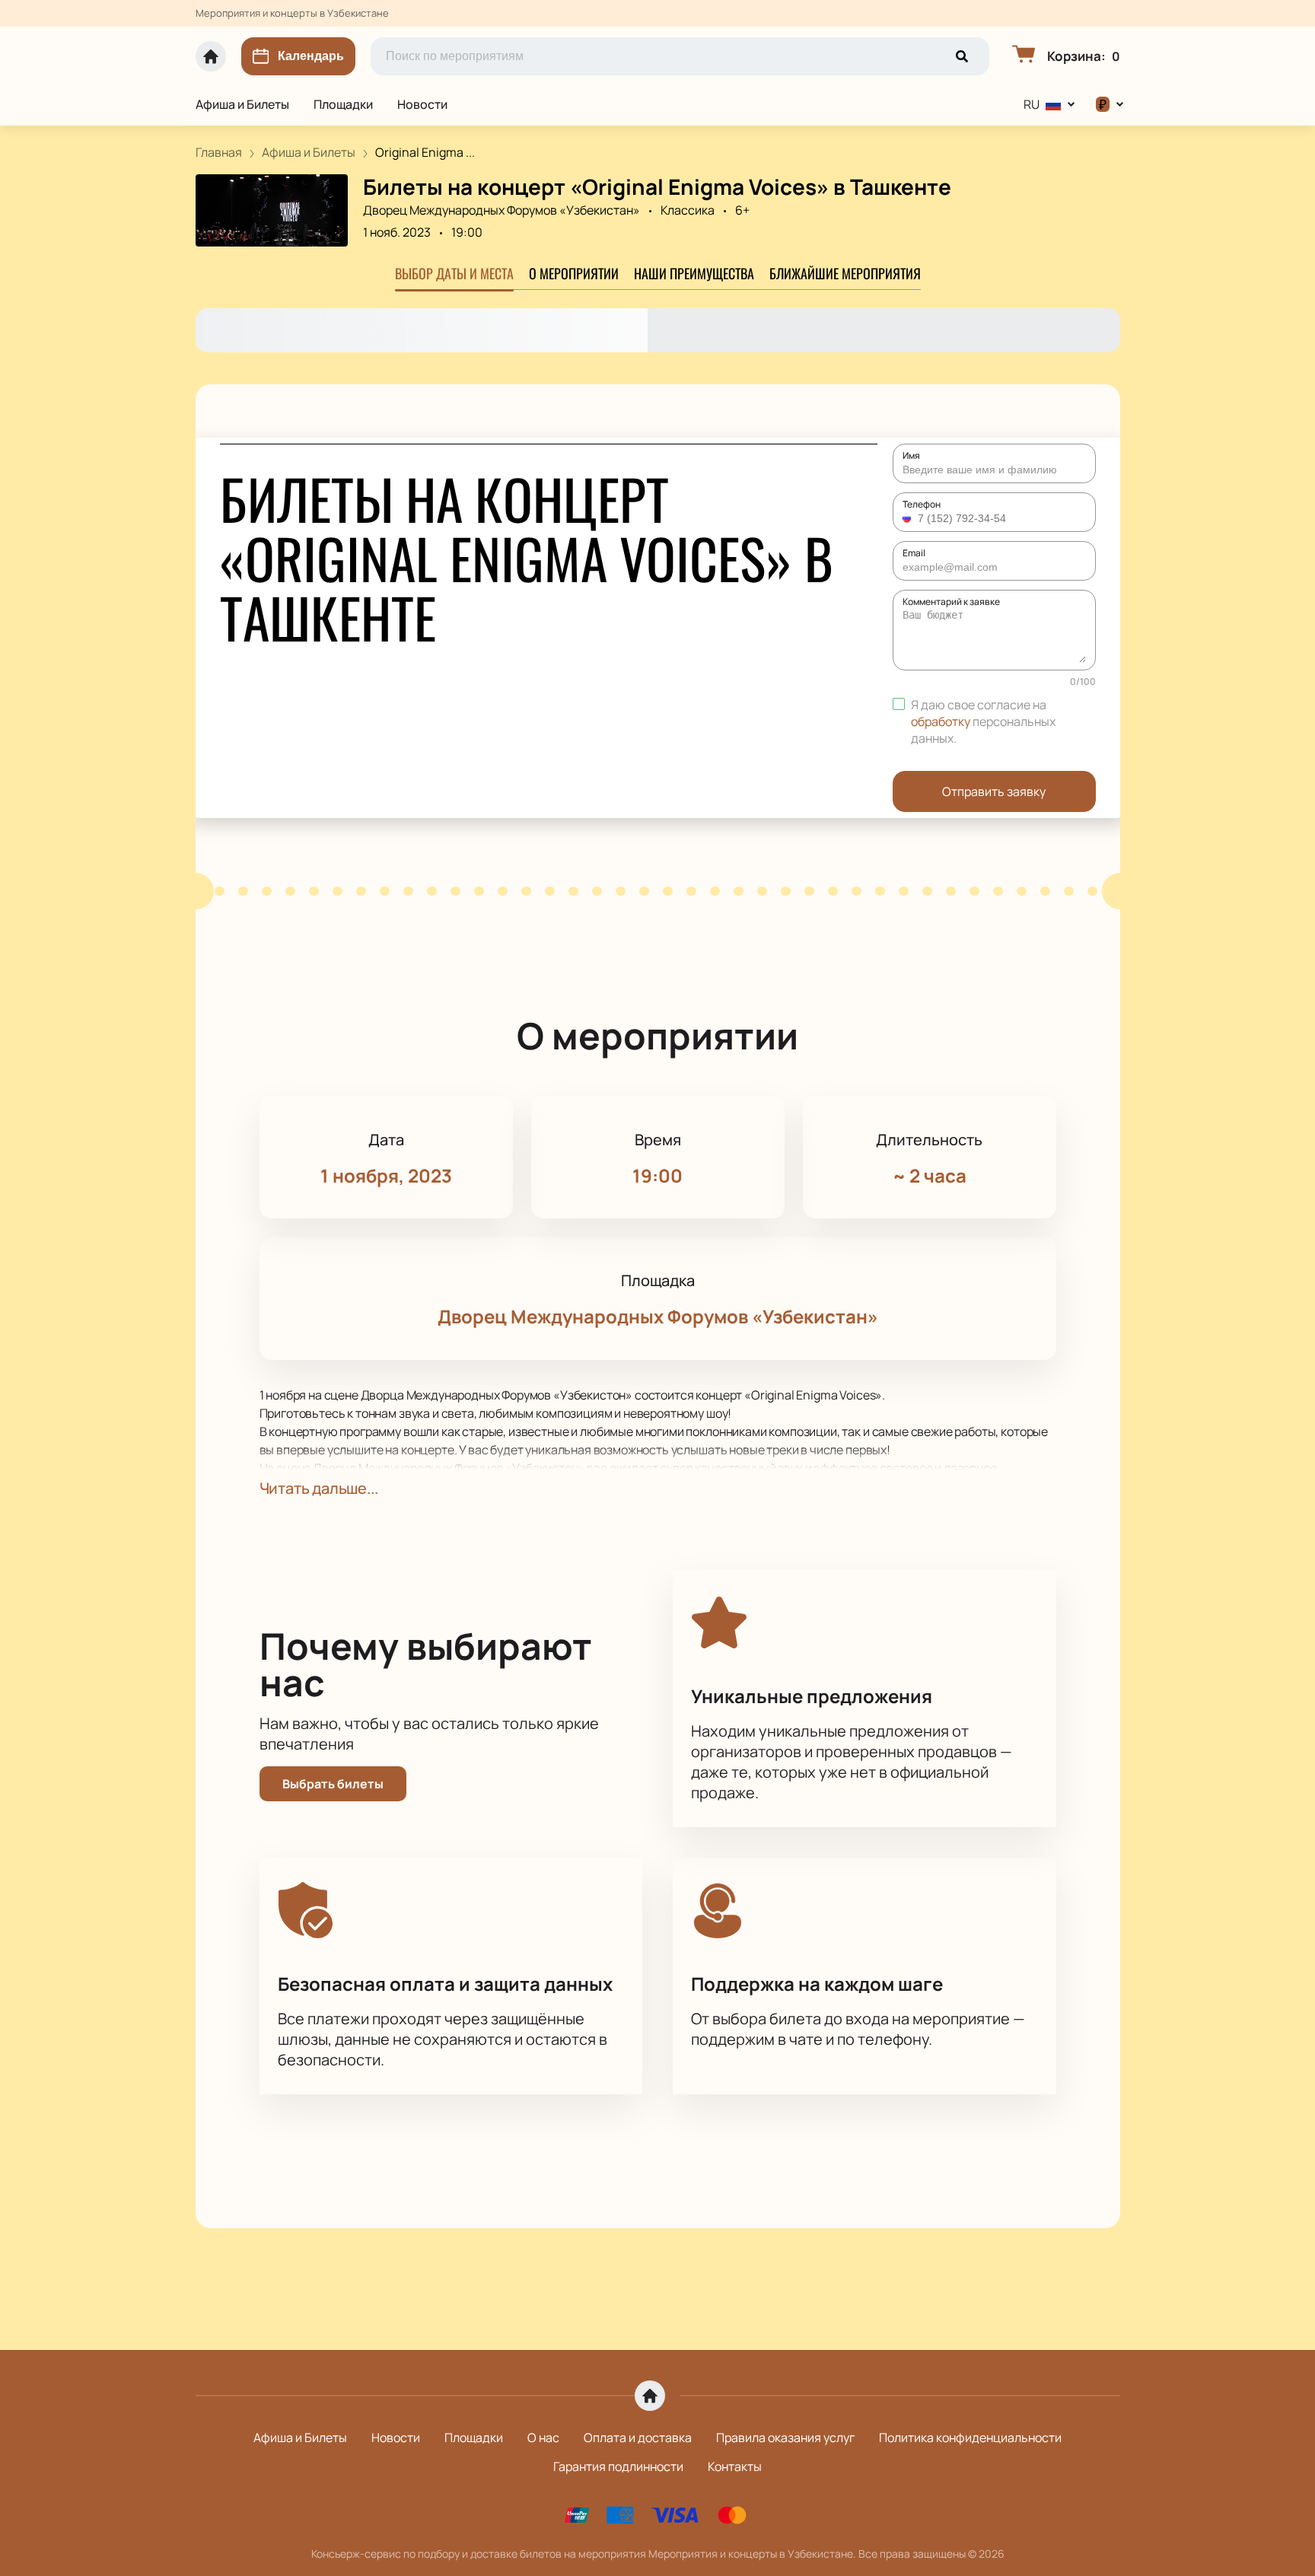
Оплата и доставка (638, 2437)
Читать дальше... (319, 1488)
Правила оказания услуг (785, 2437)
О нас (543, 2437)
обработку (941, 721)
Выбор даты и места (454, 273)
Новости (422, 104)
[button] (909, 518)
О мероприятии (574, 273)
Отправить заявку (994, 791)
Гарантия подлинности (618, 2466)
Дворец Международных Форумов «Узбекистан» (501, 210)
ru (1032, 104)
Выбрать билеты (333, 1784)
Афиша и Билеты (242, 104)
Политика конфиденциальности (970, 2437)
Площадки (343, 104)
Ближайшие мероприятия (845, 273)
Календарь (311, 56)
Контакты (735, 2466)
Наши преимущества (694, 273)
